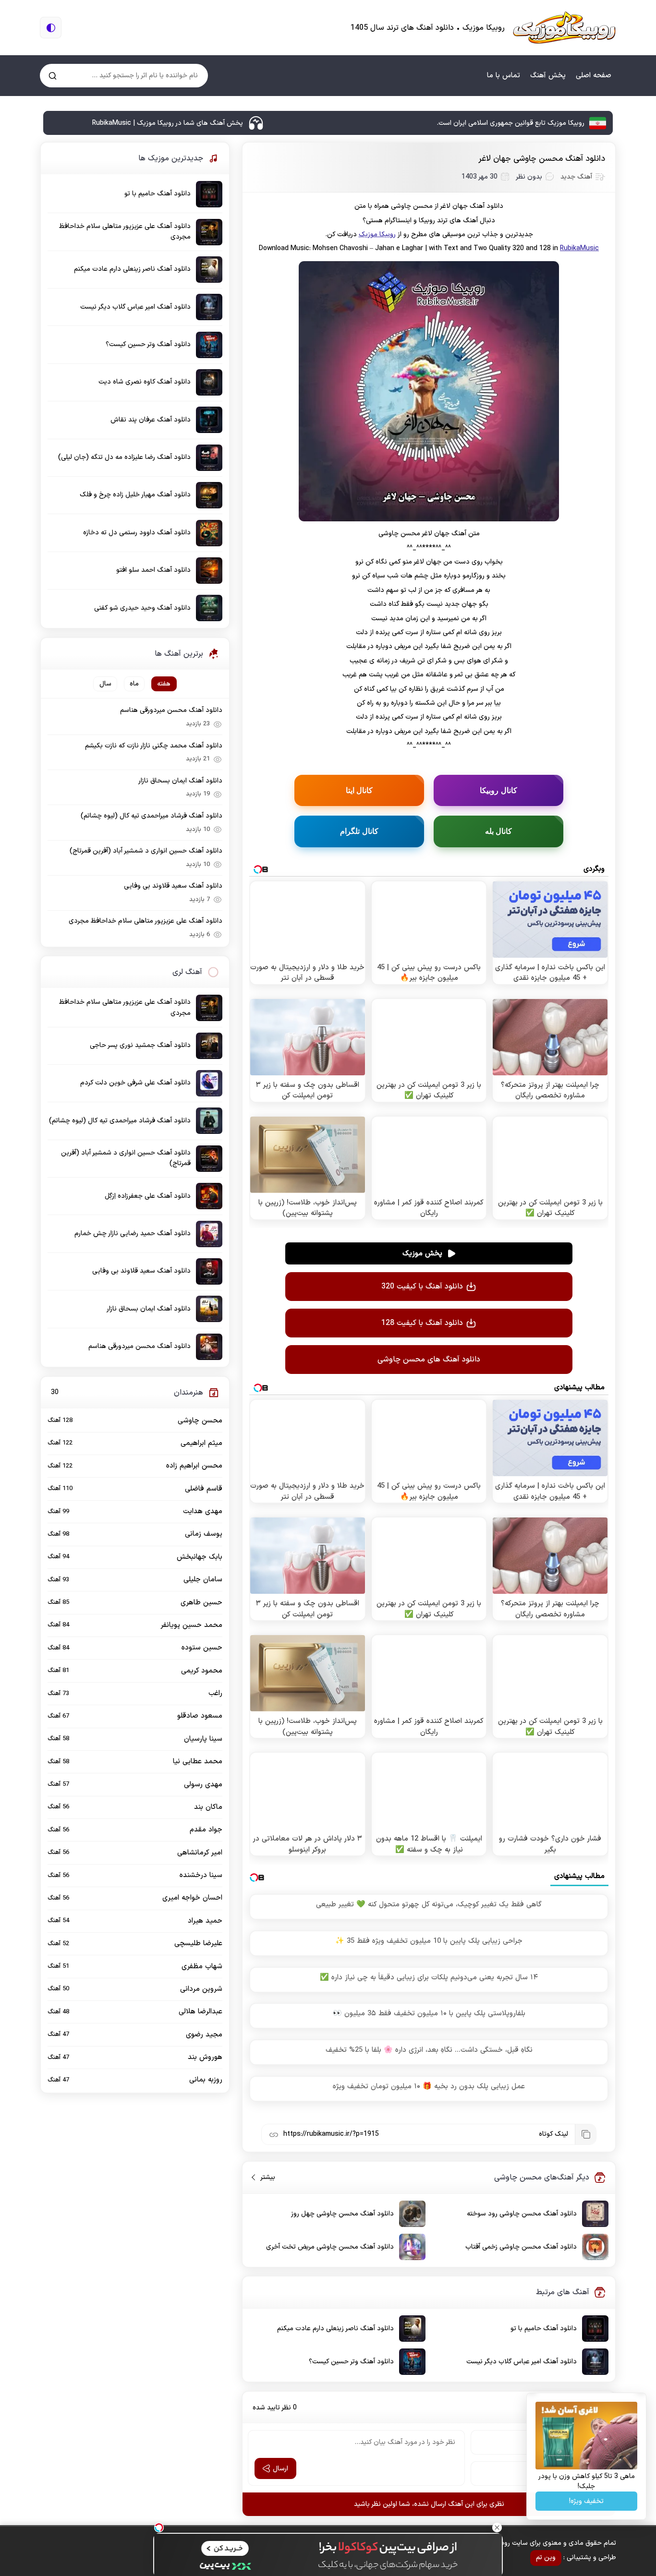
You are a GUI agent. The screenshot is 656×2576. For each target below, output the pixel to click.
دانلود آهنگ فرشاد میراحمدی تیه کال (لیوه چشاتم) (152, 816)
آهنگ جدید (576, 177)
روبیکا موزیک (377, 235)
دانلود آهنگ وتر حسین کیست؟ (351, 2362)
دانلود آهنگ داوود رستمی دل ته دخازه (137, 533)
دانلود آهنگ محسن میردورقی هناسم (171, 710)
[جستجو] (53, 76)
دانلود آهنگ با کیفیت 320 (422, 1287)
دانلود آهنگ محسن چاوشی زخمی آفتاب (521, 2247)
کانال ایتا (359, 790)
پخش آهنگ (548, 76)
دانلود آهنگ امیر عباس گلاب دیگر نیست (522, 2362)
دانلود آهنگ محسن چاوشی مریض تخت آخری (330, 2247)
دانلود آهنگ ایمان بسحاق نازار (180, 781)
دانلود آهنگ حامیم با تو (544, 2329)
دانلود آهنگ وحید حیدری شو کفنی (142, 608)
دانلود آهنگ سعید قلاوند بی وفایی (173, 886)
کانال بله (499, 831)
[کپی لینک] (585, 2134)
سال (105, 684)
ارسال (280, 2469)
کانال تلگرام (359, 831)
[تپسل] (159, 2528)
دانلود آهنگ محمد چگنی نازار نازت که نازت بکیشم (154, 746)
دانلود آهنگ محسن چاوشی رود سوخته (522, 2214)
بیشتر (264, 2177)
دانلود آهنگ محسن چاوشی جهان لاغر (542, 159)
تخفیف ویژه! (586, 2501)
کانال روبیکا (498, 790)
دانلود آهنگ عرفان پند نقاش (151, 420)
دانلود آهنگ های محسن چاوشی (429, 1360)
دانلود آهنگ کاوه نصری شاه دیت (145, 382)
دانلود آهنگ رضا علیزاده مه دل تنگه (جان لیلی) (124, 457)
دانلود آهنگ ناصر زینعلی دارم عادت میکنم (335, 2329)
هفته (164, 684)
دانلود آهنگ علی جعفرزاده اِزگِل (148, 1196)
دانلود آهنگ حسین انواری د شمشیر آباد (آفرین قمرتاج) (146, 851)
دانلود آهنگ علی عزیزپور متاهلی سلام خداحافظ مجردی (125, 232)
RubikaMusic (579, 248)
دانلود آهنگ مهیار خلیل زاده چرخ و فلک (135, 495)
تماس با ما (504, 76)
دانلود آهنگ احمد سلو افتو (153, 570)
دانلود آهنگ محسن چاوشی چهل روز (342, 2214)
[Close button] (497, 2528)
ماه (134, 684)
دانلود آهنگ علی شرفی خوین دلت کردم (135, 1083)
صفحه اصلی (594, 76)
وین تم (546, 2558)
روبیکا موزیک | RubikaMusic (564, 28)
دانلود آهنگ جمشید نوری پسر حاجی (140, 1045)
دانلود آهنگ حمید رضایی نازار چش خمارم (133, 1234)
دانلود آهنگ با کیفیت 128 (422, 1323)
